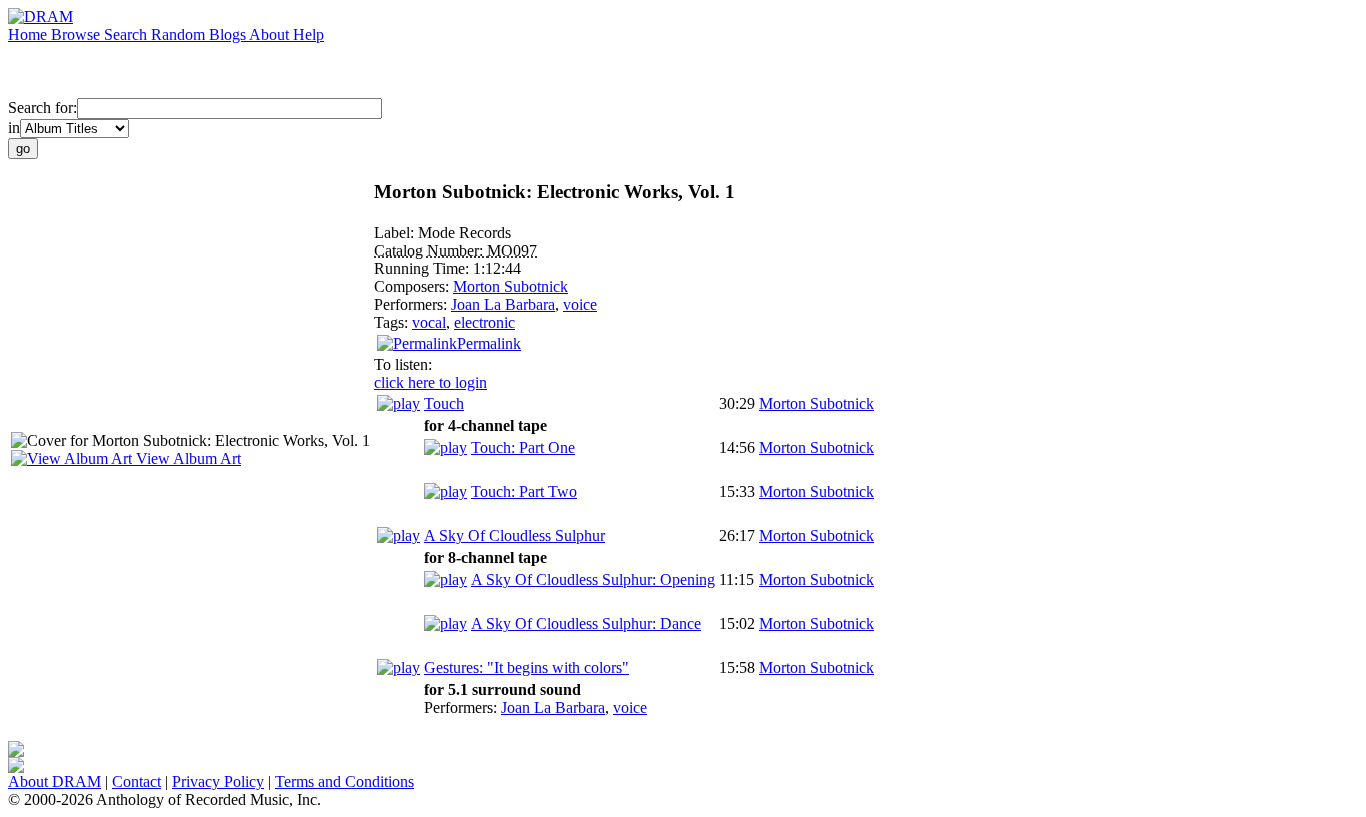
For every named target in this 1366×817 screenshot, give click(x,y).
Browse (77, 34)
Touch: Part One (523, 447)
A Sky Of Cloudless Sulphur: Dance (586, 623)
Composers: (413, 286)
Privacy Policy (218, 781)
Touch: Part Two (524, 491)
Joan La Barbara (503, 304)
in (14, 127)
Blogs (229, 34)
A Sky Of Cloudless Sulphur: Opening (593, 579)
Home (29, 34)
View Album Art (186, 458)
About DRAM (54, 781)
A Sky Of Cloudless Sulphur (514, 535)
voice (580, 304)
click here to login (430, 382)
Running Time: (423, 268)
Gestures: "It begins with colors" (526, 667)
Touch (444, 403)
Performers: (412, 304)
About (271, 34)
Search (127, 34)
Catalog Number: (430, 250)
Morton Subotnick (510, 286)
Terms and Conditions (344, 781)
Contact (136, 781)
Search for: (42, 107)
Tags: (393, 322)
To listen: (403, 364)
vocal (429, 322)
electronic (484, 322)
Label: (396, 232)
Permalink (489, 343)
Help (308, 34)
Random (180, 34)
